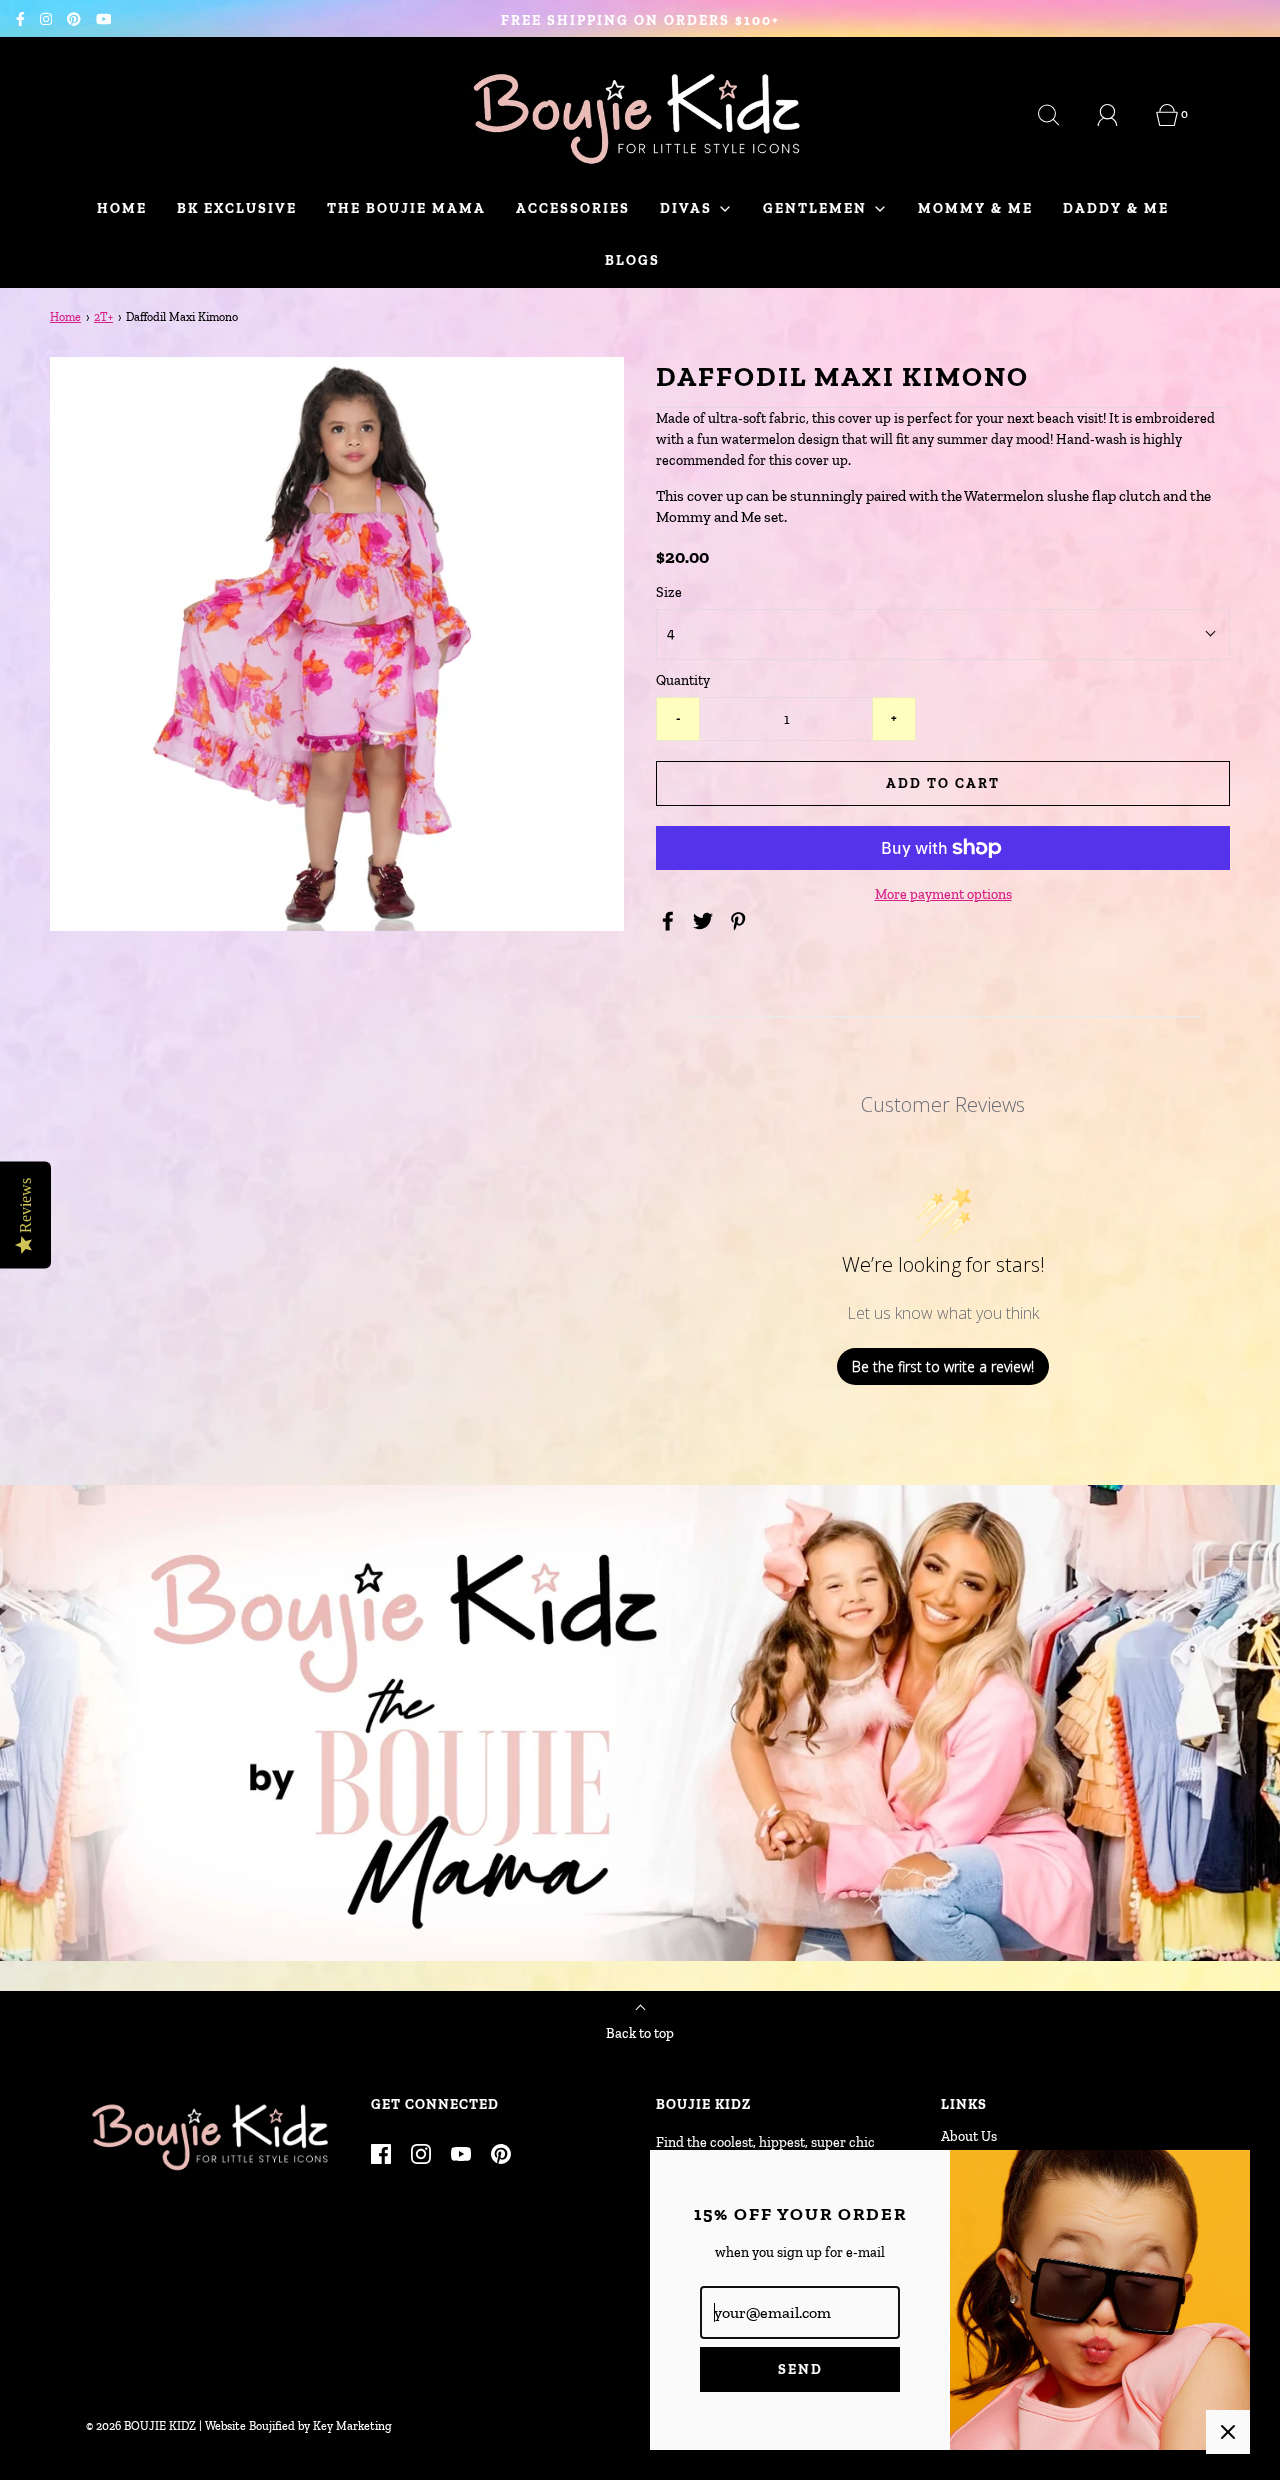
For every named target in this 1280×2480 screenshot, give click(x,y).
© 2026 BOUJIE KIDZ (141, 2426)
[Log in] (1119, 115)
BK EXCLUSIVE (237, 208)
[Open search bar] (1060, 115)
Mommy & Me (975, 208)
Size (669, 592)
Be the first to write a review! (943, 1366)
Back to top (640, 2033)
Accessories (573, 208)
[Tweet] (706, 921)
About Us (969, 2136)
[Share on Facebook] (671, 921)
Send (800, 2369)
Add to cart (943, 783)
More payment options (943, 894)
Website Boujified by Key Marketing (298, 2426)
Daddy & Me (1116, 208)
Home (122, 208)
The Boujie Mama (406, 208)
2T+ (103, 317)
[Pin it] (741, 921)
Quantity (683, 680)
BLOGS (632, 260)
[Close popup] (1228, 2432)
